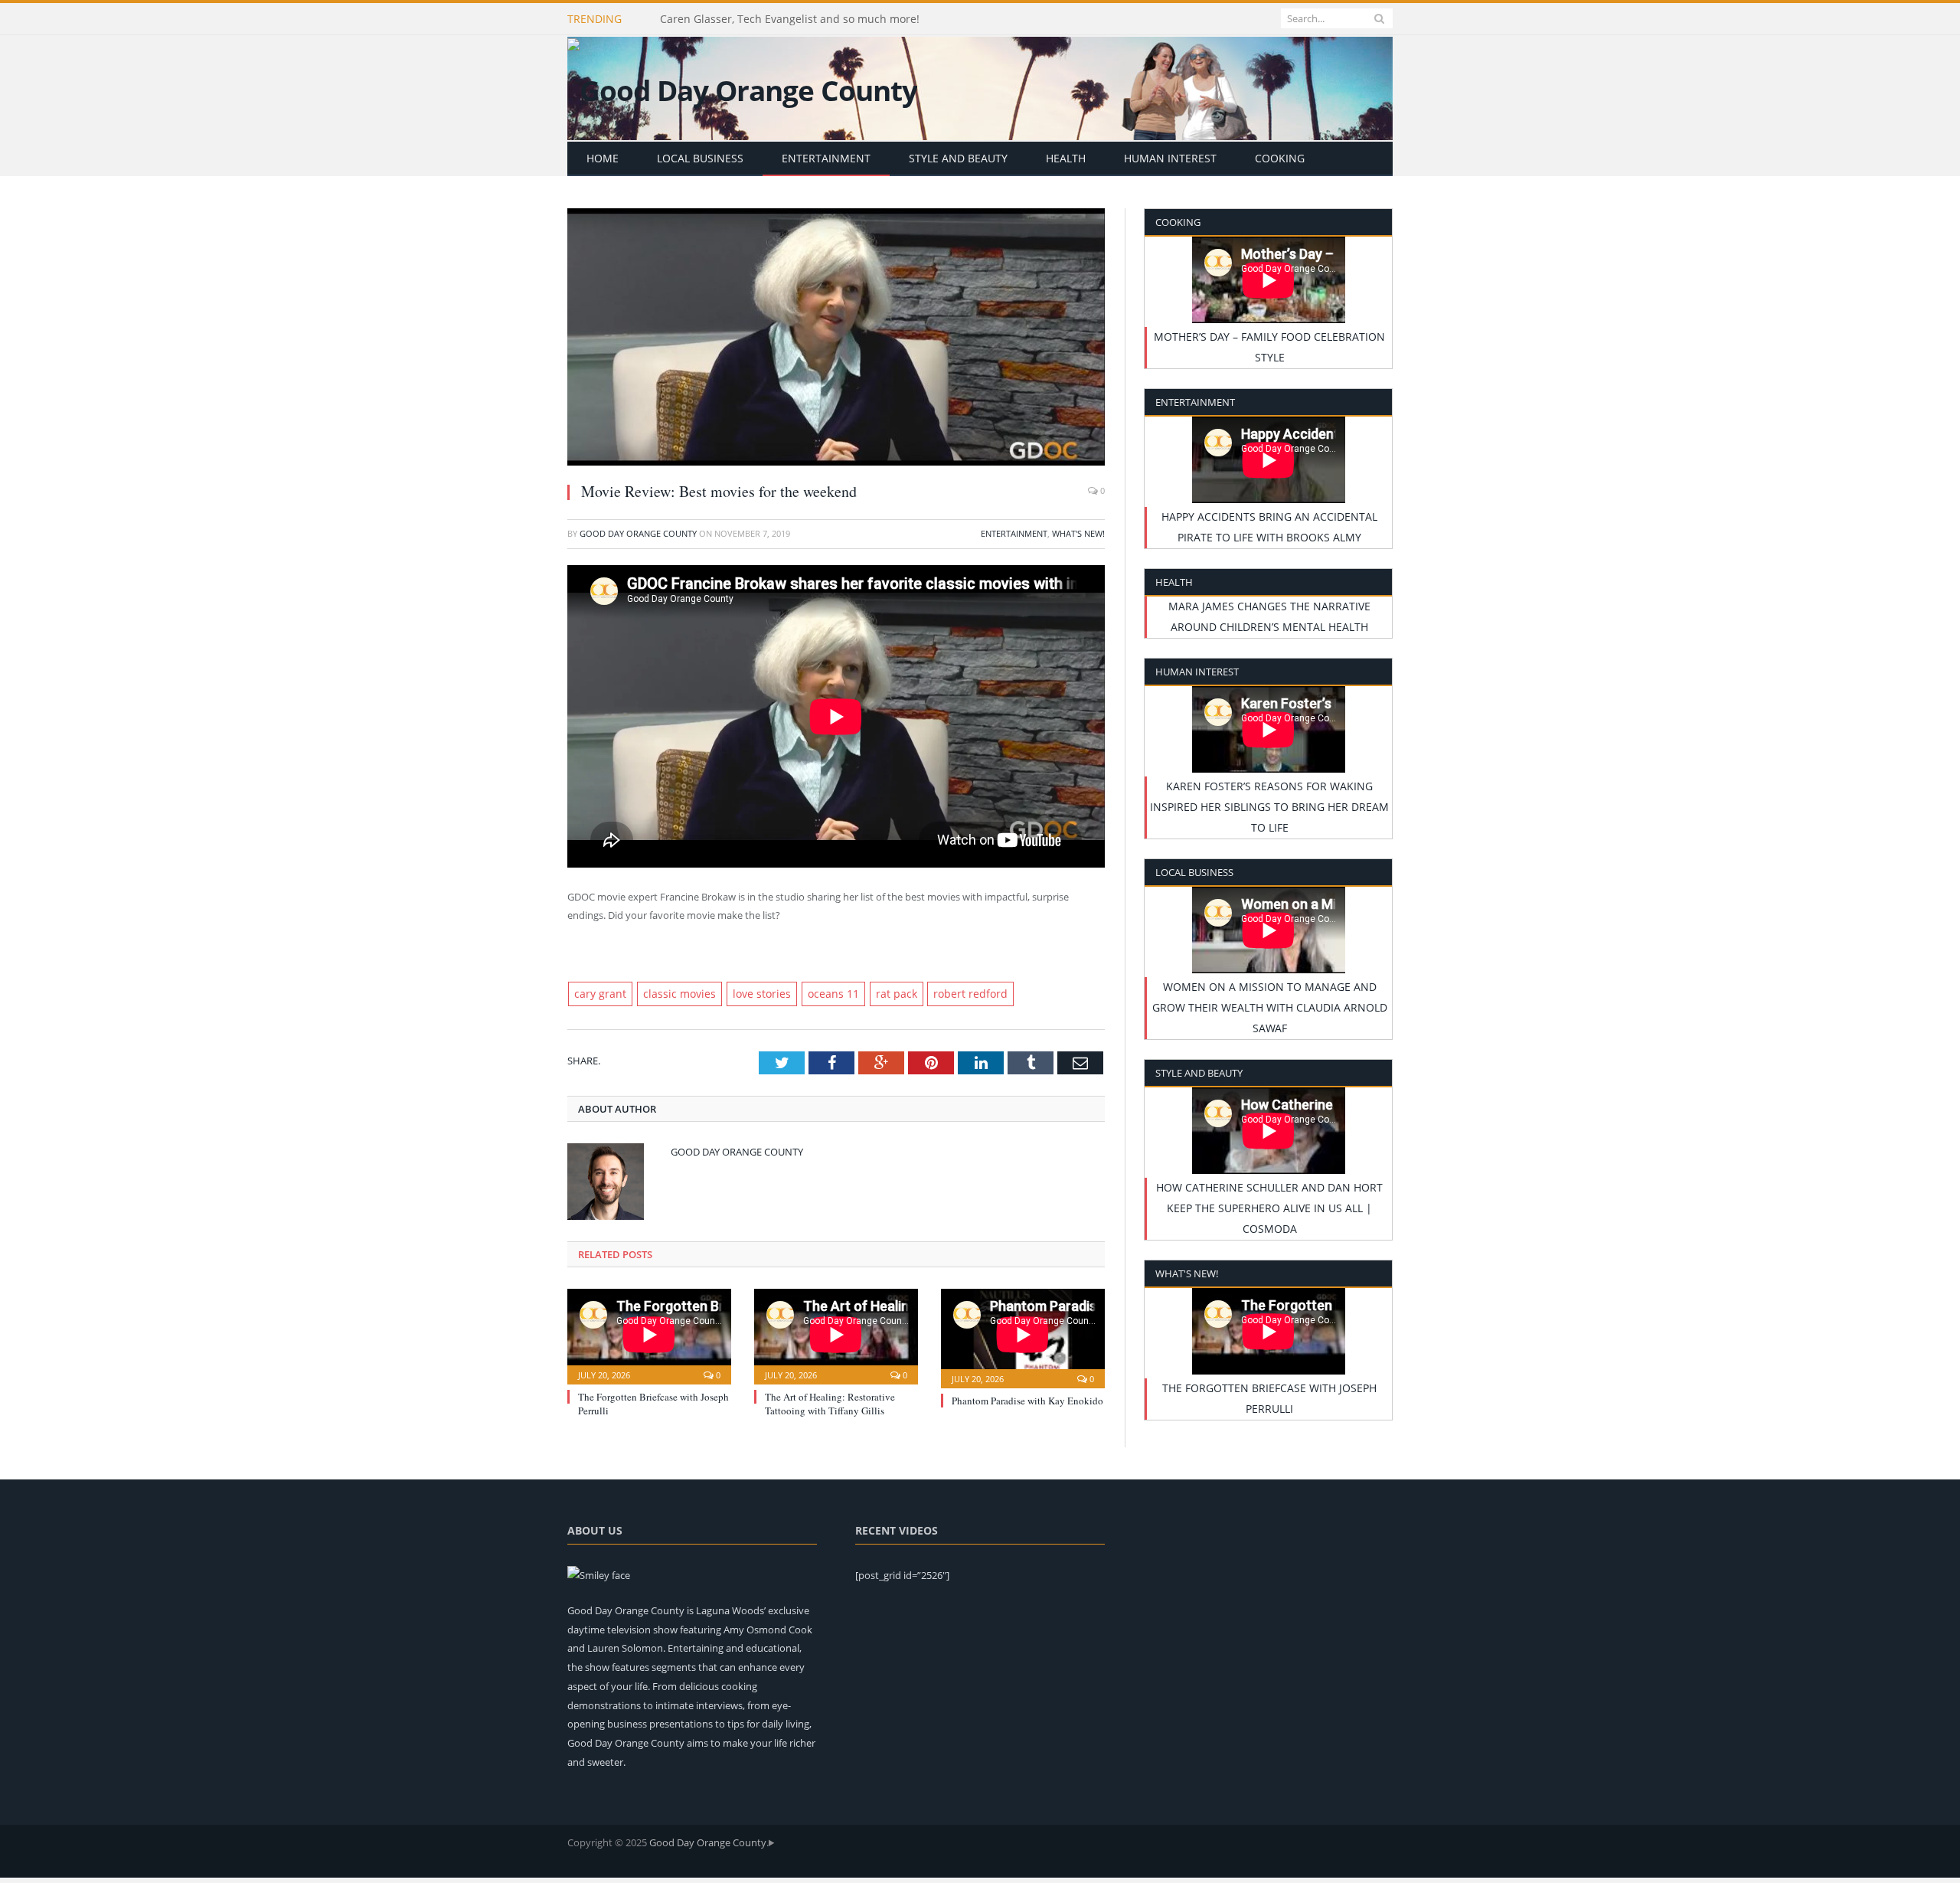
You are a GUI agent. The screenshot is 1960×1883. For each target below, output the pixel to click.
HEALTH (1066, 158)
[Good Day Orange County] (742, 87)
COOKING (1280, 158)
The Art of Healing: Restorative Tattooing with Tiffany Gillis (830, 1402)
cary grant (597, 993)
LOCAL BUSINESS (700, 158)
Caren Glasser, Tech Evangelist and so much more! (790, 19)
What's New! (1078, 533)
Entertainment (1014, 533)
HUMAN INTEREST (1170, 158)
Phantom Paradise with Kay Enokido (1027, 1399)
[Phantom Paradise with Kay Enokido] (1023, 1335)
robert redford (933, 993)
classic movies (669, 993)
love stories (743, 993)
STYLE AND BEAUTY (958, 158)
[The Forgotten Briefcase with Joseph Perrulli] (649, 1333)
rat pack (866, 993)
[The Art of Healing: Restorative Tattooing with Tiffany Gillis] (836, 1333)
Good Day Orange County (638, 533)
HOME (603, 158)
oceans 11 (808, 993)
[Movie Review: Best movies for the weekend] (836, 339)
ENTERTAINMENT (826, 158)
